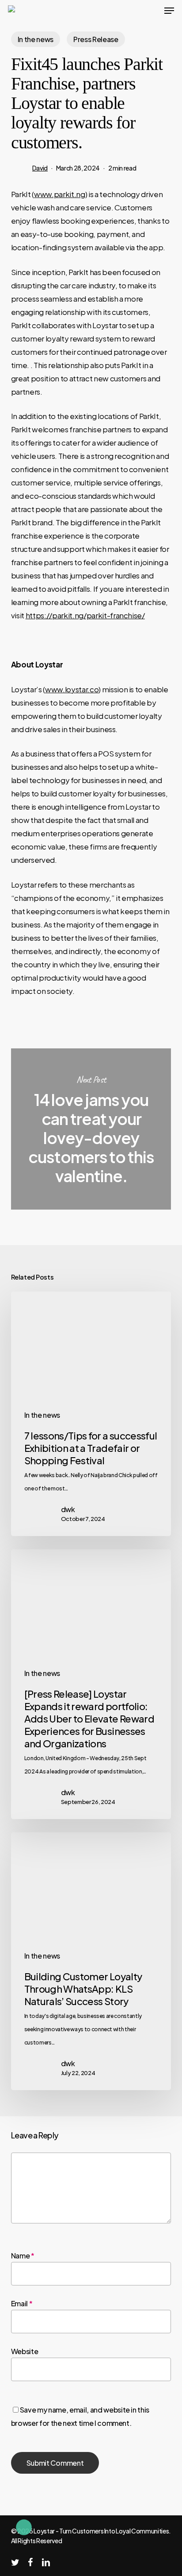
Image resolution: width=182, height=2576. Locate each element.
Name (23, 2256)
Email (22, 2303)
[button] (169, 11)
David (40, 168)
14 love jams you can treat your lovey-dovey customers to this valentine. (91, 1129)
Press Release (96, 39)
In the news (36, 39)
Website (25, 2351)
